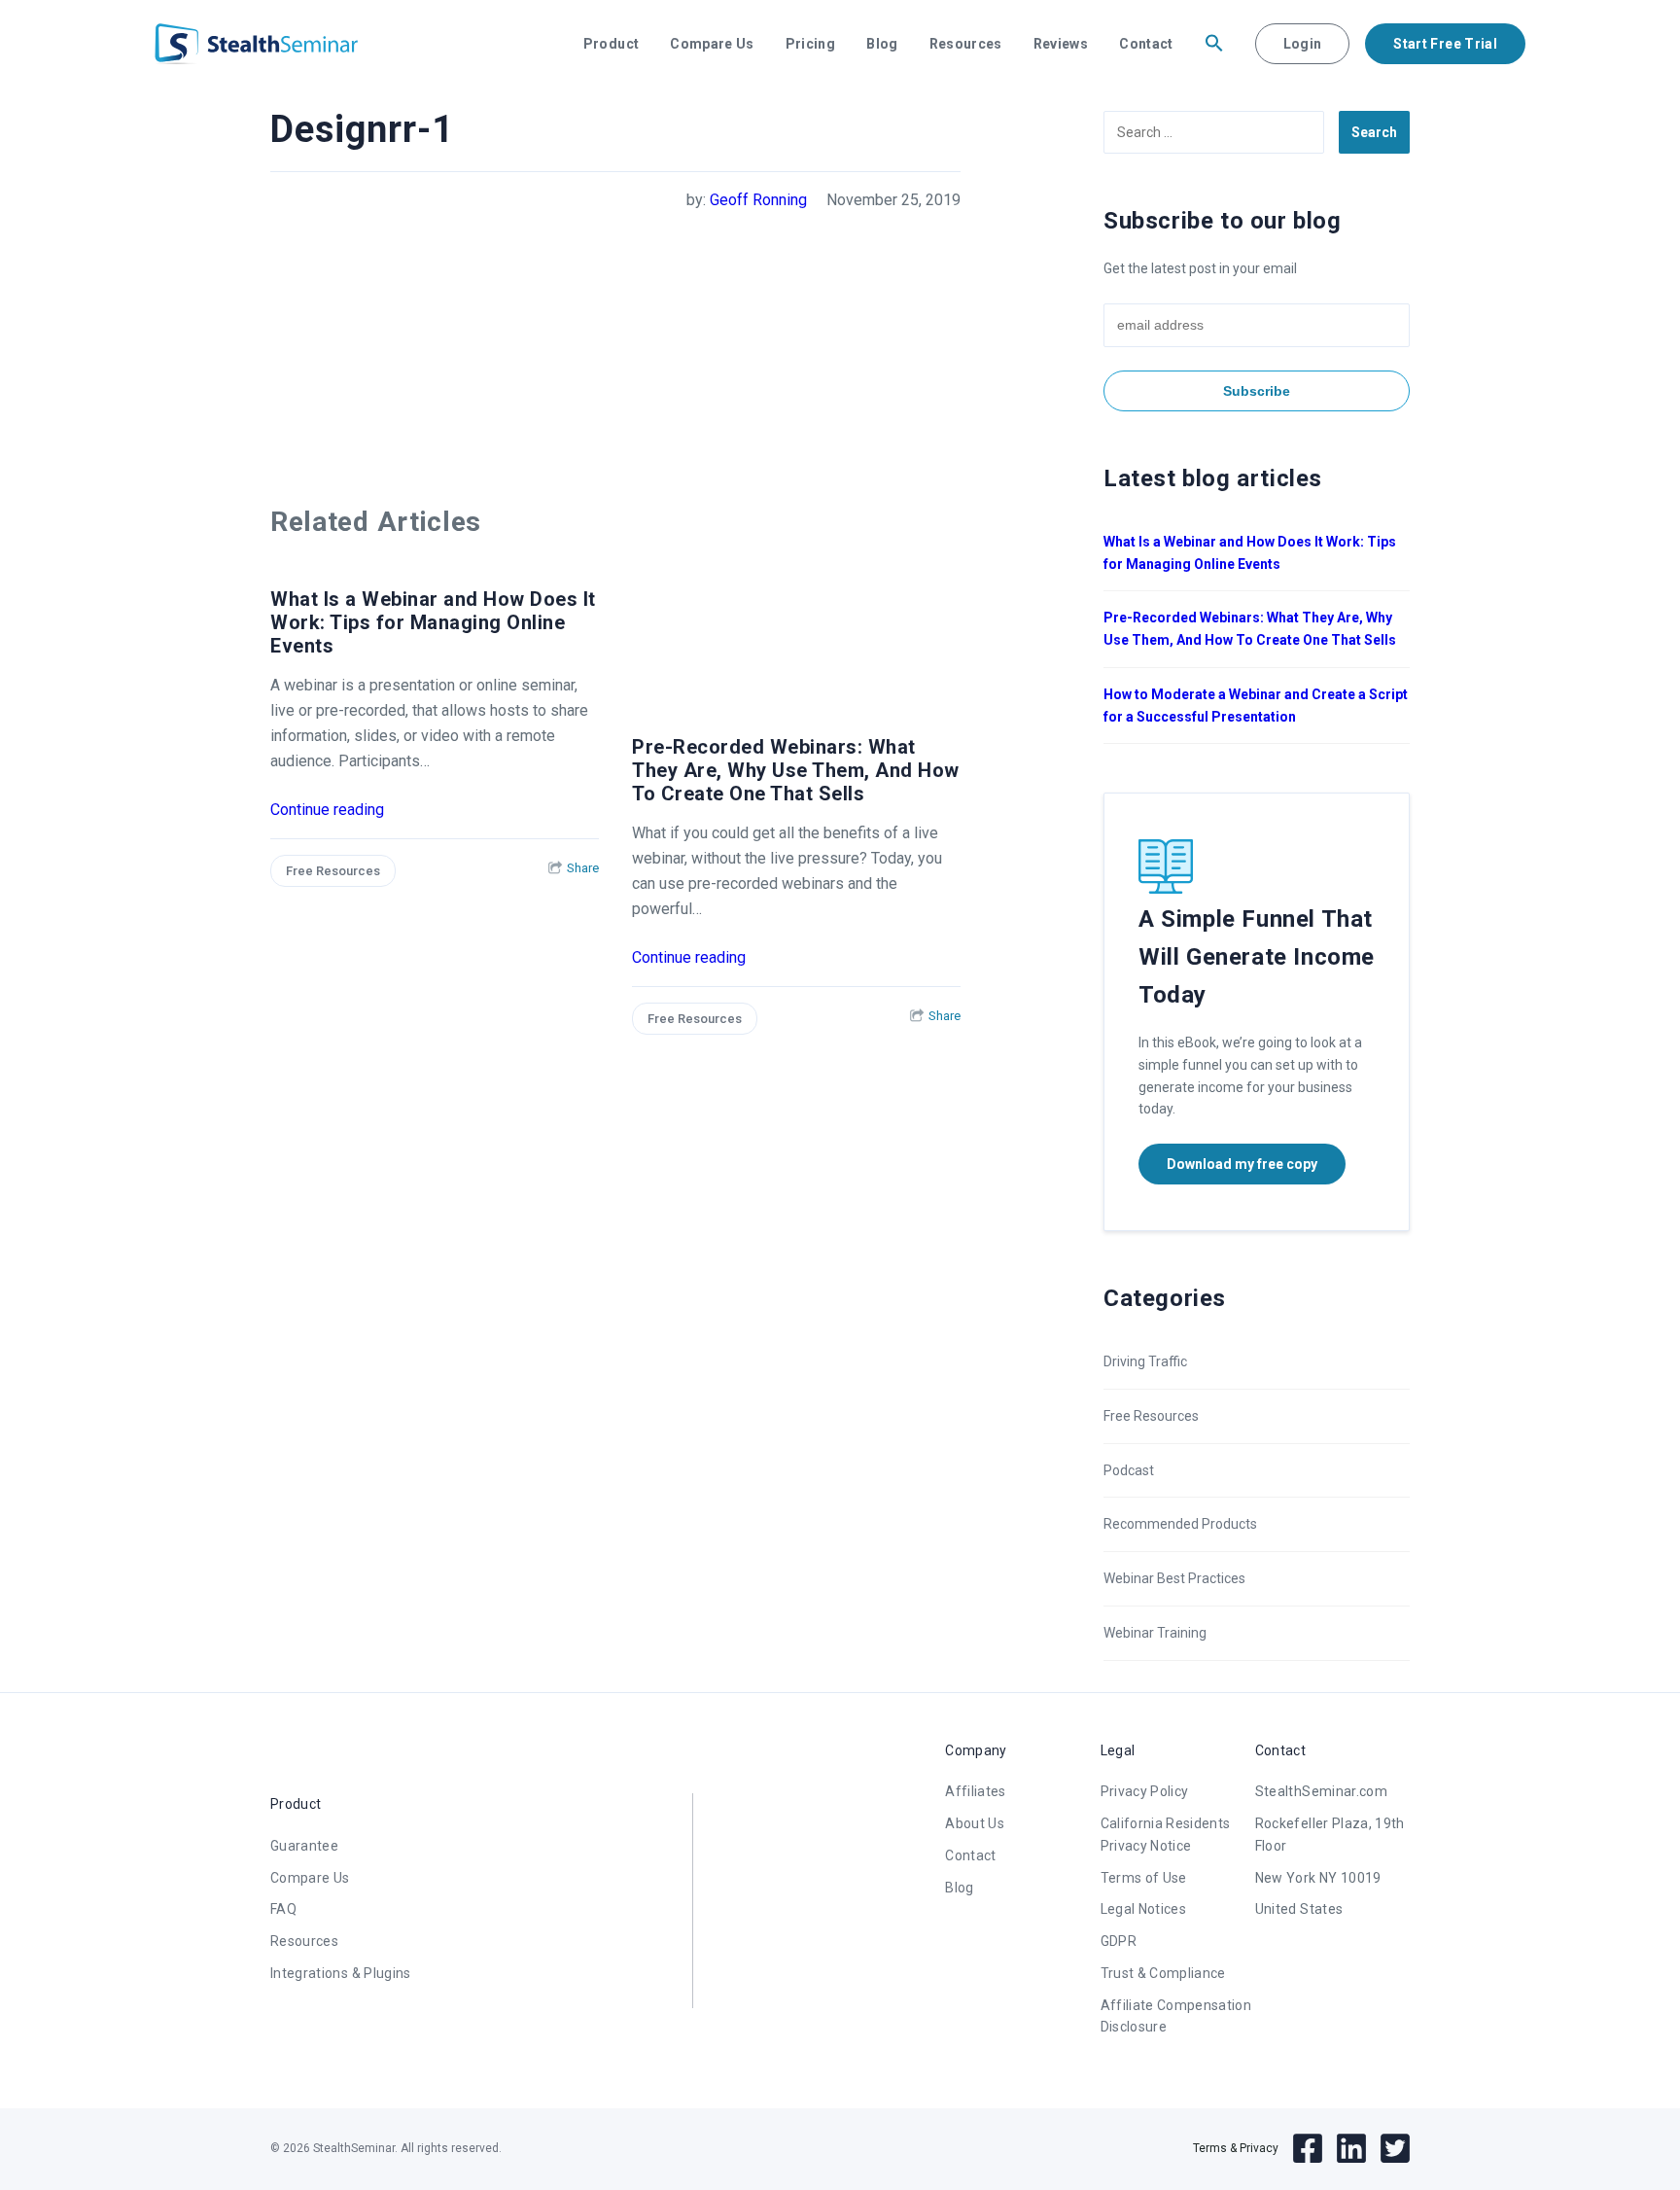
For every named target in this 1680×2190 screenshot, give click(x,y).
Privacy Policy (1145, 1791)
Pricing (810, 44)
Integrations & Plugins (341, 1973)
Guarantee (304, 1846)
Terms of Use (1144, 1878)
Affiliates (976, 1791)
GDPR (1119, 1941)
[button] (1214, 44)
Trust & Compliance (1163, 1973)
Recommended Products (1180, 1524)
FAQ (283, 1909)
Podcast (1129, 1470)
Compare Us (712, 44)
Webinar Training (1155, 1633)
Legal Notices (1144, 1909)
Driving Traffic (1145, 1361)
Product (611, 44)
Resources (966, 44)
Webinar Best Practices (1174, 1578)
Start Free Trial (1445, 44)
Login (1303, 44)
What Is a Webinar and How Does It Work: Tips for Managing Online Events (433, 622)
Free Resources (333, 871)
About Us (975, 1823)
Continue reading (327, 810)
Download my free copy (1242, 1164)
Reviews (1061, 44)
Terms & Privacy (1236, 2148)
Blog (882, 44)
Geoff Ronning (758, 200)
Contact (1146, 44)
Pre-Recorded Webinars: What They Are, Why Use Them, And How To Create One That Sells (796, 770)
